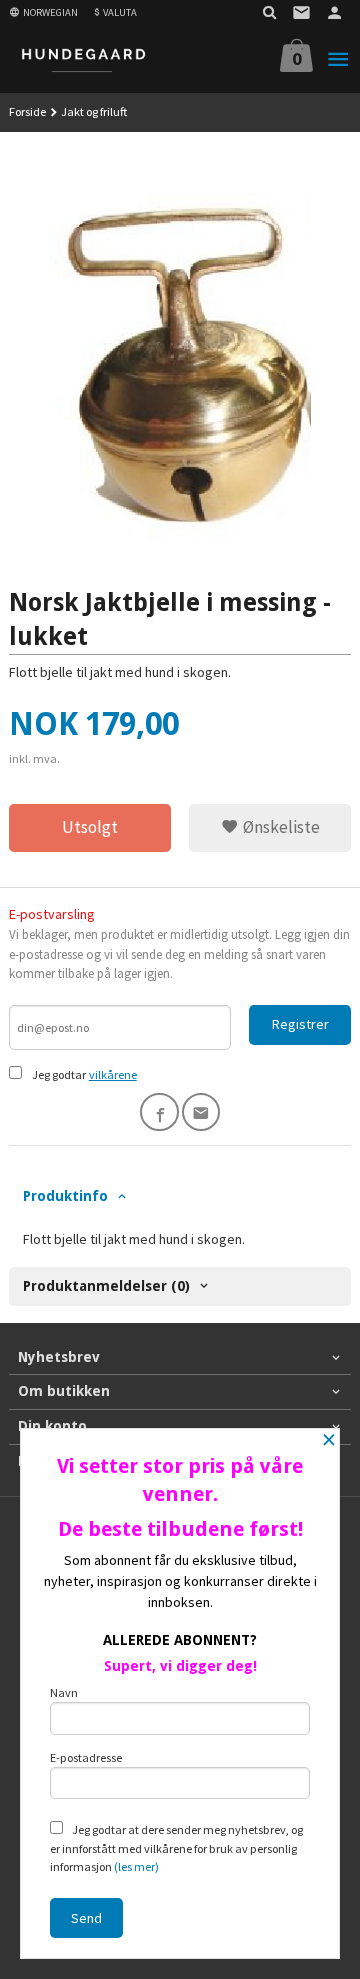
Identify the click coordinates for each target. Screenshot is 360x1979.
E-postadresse (86, 1757)
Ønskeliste (279, 827)
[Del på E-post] (201, 1112)
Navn (64, 1692)
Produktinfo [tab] (65, 1196)
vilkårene (113, 1074)
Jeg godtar (59, 1074)
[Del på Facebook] (159, 1112)
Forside (27, 111)
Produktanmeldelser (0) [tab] (106, 1286)
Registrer (300, 1024)
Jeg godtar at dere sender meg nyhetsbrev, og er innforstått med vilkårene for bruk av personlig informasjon (176, 1848)
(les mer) (136, 1866)
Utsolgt (90, 827)
